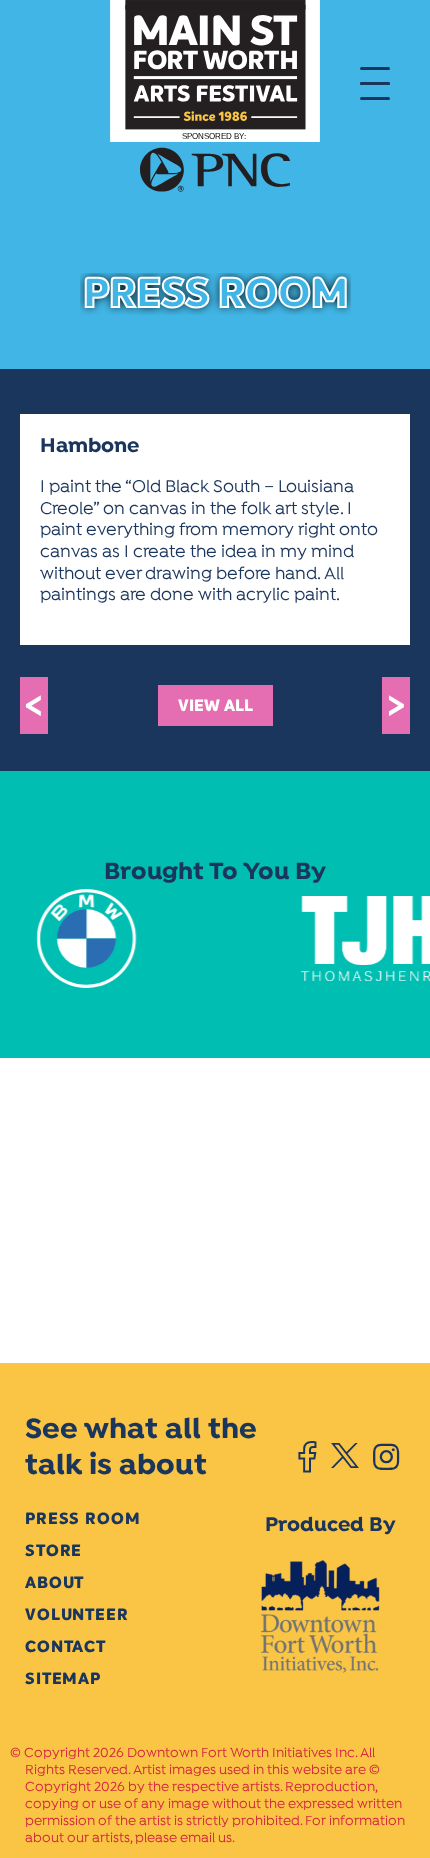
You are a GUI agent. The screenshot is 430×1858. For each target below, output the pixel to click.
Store (53, 1550)
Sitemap (63, 1678)
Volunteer (77, 1614)
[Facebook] (307, 1457)
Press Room (82, 1518)
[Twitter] (344, 1457)
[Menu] (375, 82)
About (54, 1582)
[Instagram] (386, 1457)
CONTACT (65, 1646)
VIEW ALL (215, 705)
